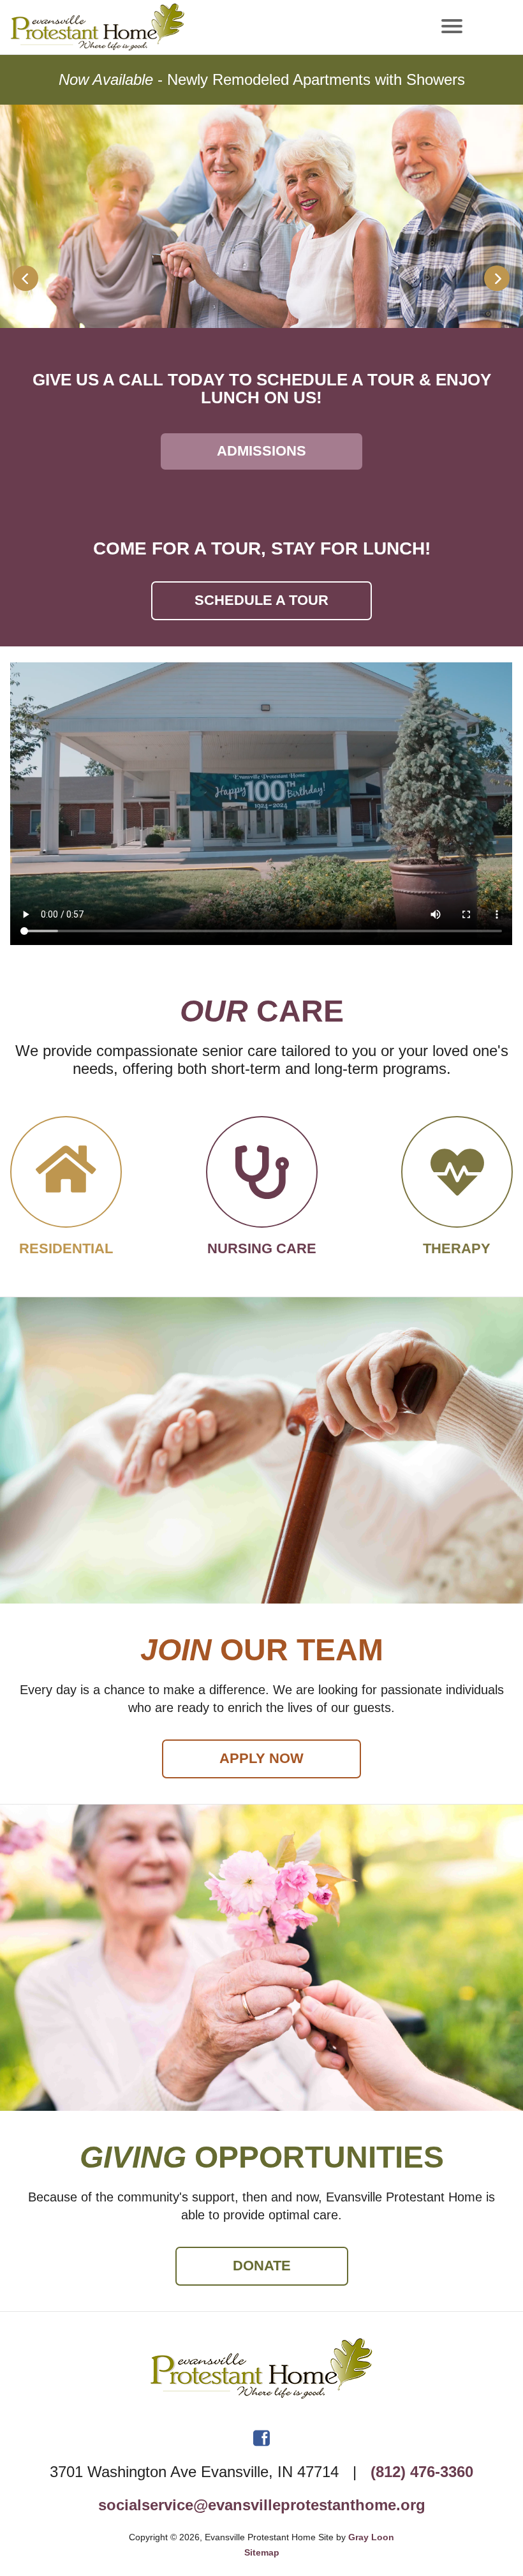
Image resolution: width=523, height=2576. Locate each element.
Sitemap (262, 2552)
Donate (262, 2266)
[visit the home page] (261, 2374)
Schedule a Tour (261, 600)
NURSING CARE (262, 451)
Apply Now (261, 1758)
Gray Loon (371, 2537)
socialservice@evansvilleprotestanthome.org (262, 2505)
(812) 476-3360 (422, 2472)
